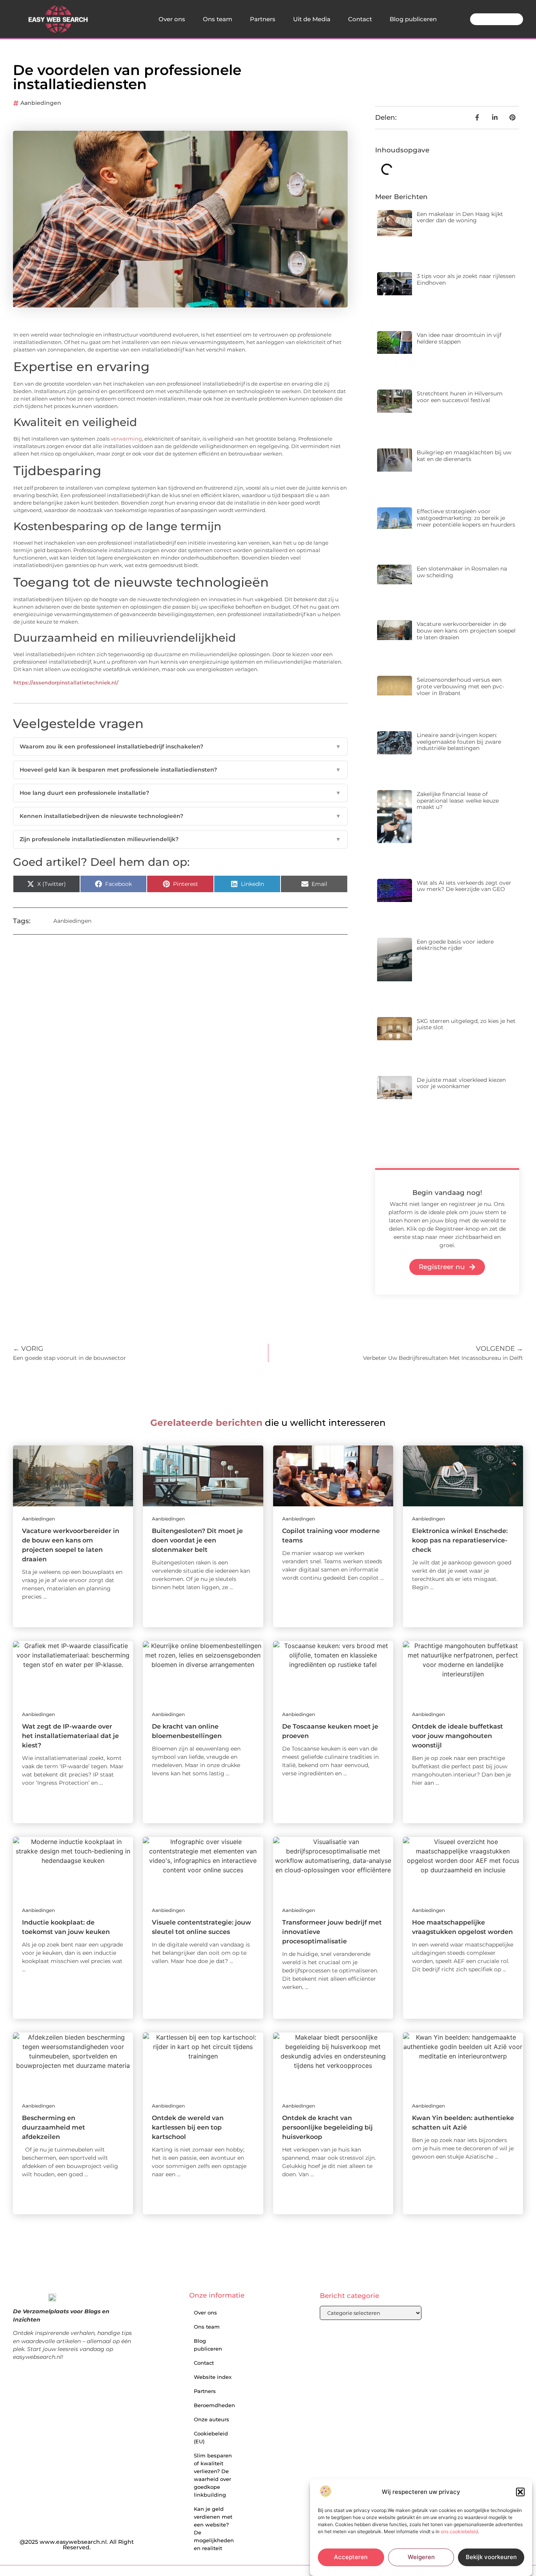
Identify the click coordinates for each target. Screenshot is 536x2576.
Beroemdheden (214, 2405)
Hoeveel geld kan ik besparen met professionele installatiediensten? (180, 770)
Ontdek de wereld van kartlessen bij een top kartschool (188, 2127)
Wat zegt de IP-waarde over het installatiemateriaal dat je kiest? (70, 1736)
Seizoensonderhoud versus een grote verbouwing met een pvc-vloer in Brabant (460, 686)
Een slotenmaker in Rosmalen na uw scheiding (462, 572)
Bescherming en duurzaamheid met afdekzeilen (54, 2127)
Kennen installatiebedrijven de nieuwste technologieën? (180, 816)
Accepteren (351, 2557)
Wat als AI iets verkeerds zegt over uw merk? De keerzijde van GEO (464, 886)
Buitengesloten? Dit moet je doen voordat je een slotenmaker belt (197, 1540)
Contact (360, 19)
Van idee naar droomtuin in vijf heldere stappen (459, 338)
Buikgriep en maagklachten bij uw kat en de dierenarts (464, 456)
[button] (520, 2492)
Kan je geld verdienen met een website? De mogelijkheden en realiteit (214, 2528)
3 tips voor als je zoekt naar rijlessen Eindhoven (466, 279)
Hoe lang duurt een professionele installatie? (180, 793)
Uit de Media (312, 19)
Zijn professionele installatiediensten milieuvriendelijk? (180, 839)
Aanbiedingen (41, 103)
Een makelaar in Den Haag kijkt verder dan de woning (460, 217)
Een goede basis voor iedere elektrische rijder (455, 945)
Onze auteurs (211, 2419)
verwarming (126, 439)
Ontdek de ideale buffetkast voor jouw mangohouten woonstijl (458, 1736)
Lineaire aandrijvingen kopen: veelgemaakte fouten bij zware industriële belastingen (459, 742)
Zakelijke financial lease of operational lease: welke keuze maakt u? (458, 801)
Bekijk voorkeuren (491, 2557)
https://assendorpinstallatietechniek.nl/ (66, 683)
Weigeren (421, 2557)
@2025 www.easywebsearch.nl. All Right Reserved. (77, 2545)
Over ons (172, 19)
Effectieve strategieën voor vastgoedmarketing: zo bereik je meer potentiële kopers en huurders (466, 518)
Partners (263, 19)
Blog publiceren (413, 19)
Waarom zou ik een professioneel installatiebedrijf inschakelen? (180, 746)
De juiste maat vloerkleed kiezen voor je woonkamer (461, 1083)
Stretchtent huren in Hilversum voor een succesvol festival (460, 397)
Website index (213, 2377)
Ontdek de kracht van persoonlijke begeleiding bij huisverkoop (327, 2127)
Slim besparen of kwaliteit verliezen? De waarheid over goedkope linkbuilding (213, 2475)
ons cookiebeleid (459, 2531)
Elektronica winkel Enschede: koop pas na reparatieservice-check (460, 1540)
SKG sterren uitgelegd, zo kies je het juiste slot (466, 1024)
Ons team (218, 19)
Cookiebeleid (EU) (211, 2437)
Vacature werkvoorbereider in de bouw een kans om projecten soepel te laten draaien (466, 631)
